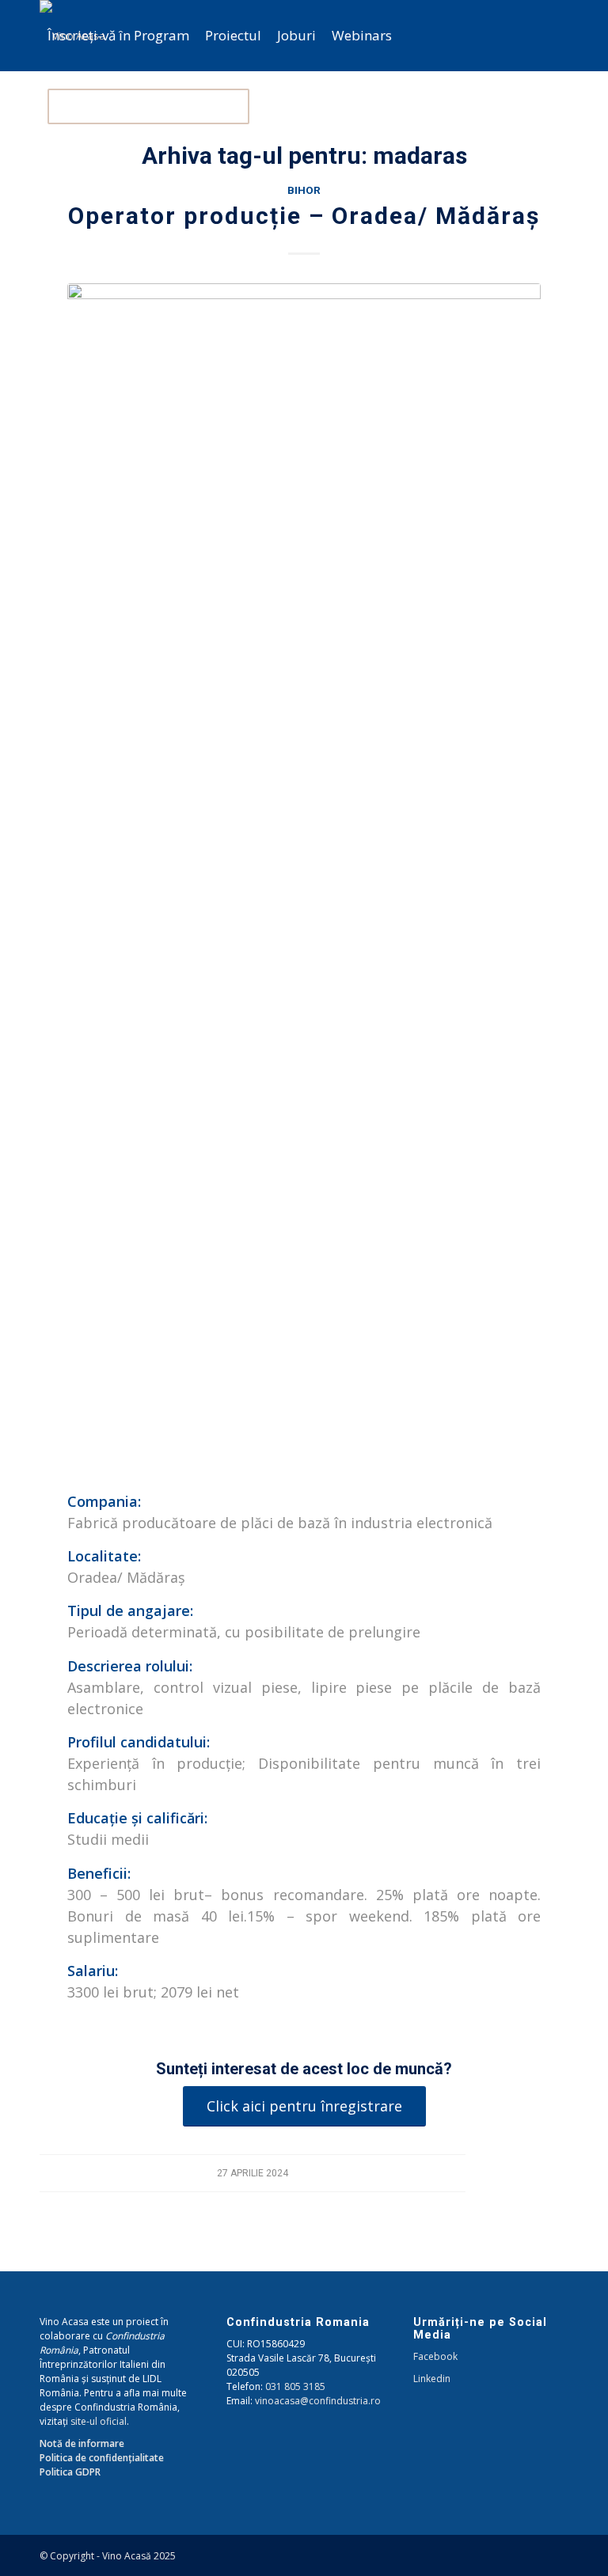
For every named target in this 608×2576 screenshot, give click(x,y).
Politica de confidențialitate (102, 2458)
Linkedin (432, 2379)
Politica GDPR (70, 2472)
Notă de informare (82, 2443)
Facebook (435, 2356)
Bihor (304, 190)
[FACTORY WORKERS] (304, 877)
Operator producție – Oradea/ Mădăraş (304, 216)
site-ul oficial (99, 2421)
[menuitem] (118, 36)
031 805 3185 (295, 2386)
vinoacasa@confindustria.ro (318, 2401)
